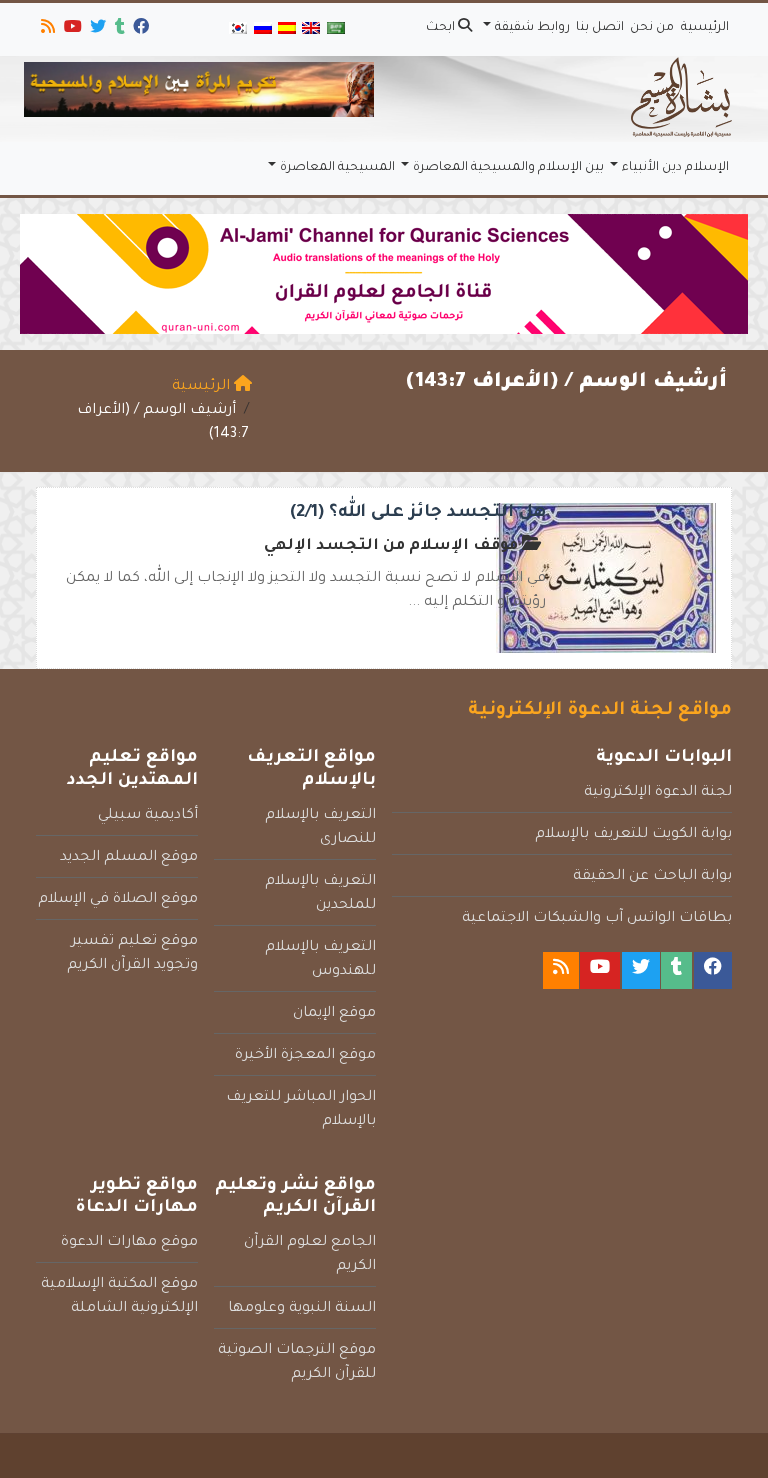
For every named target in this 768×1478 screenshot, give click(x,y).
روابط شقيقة (532, 28)
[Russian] (262, 29)
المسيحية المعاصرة (337, 168)
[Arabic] (336, 29)
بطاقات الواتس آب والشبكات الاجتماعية (597, 919)
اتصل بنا (600, 28)
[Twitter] (96, 30)
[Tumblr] (118, 30)
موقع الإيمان (334, 1014)
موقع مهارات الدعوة (129, 1243)
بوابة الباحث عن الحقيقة (652, 877)
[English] (311, 29)
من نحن (652, 28)
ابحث (442, 28)
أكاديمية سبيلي (148, 816)
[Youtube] (71, 30)
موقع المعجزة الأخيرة (305, 1056)
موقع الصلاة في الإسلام (118, 900)
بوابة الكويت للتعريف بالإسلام (633, 835)
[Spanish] (287, 29)
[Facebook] (139, 30)
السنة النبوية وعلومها (302, 1309)
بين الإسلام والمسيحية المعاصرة (508, 168)
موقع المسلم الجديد (129, 858)
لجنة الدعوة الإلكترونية (658, 793)
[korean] (238, 29)
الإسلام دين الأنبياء (675, 168)
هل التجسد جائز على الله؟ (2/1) (418, 513)
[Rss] (46, 30)
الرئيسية (705, 28)
